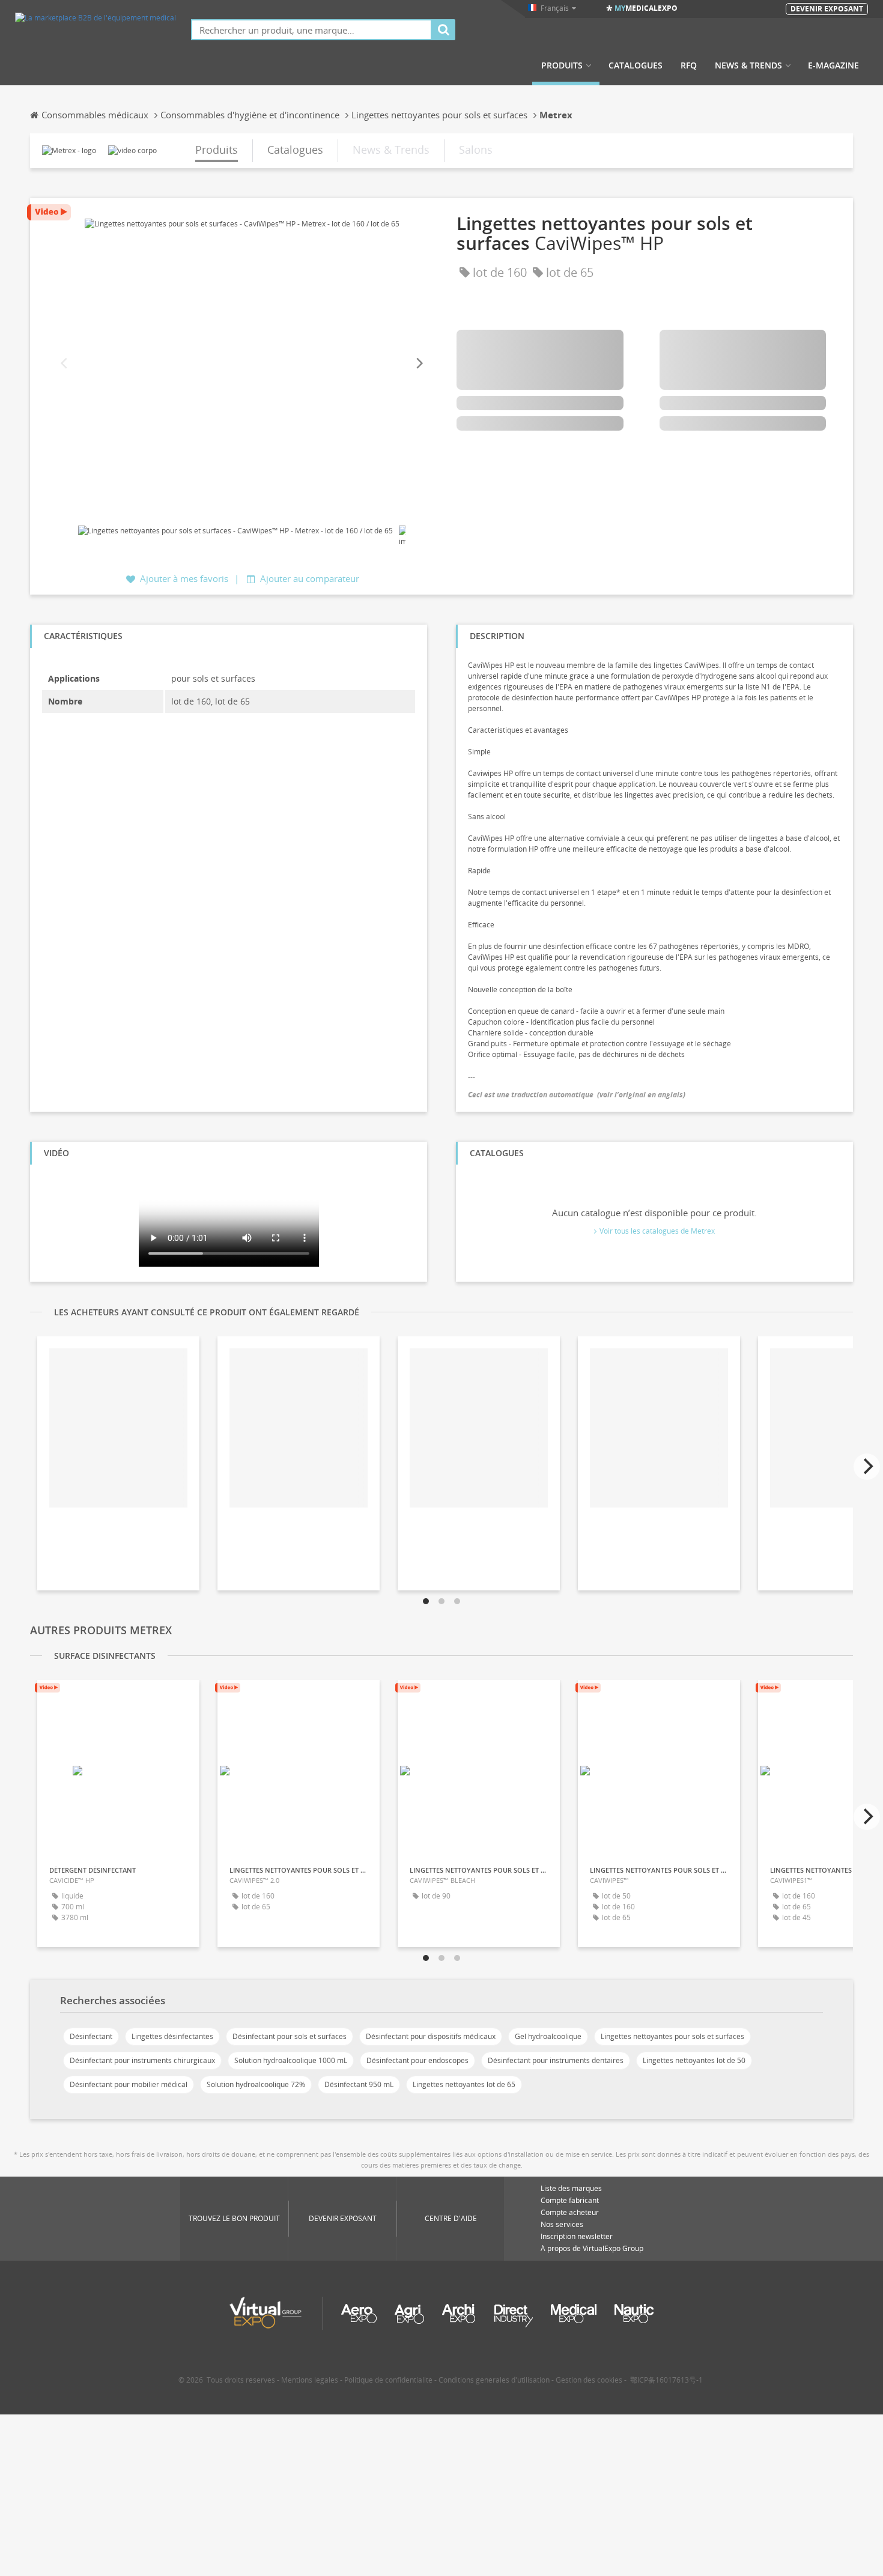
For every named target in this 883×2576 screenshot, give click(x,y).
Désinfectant (91, 2036)
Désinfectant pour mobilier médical (129, 2084)
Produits (562, 65)
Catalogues (636, 65)
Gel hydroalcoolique (548, 2036)
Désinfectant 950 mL (359, 2084)
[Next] (419, 364)
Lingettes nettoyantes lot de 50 (694, 2060)
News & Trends (748, 65)
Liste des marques (571, 2188)
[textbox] (311, 30)
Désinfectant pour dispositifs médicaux (431, 2036)
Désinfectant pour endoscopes (417, 2060)
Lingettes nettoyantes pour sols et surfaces (672, 2036)
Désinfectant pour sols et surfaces (290, 2036)
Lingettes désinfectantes (172, 2036)
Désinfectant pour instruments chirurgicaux (142, 2060)
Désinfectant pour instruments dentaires (556, 2060)
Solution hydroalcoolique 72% (256, 2084)
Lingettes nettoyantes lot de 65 (464, 2084)
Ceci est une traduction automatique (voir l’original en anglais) (577, 1095)
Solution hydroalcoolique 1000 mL (291, 2060)
